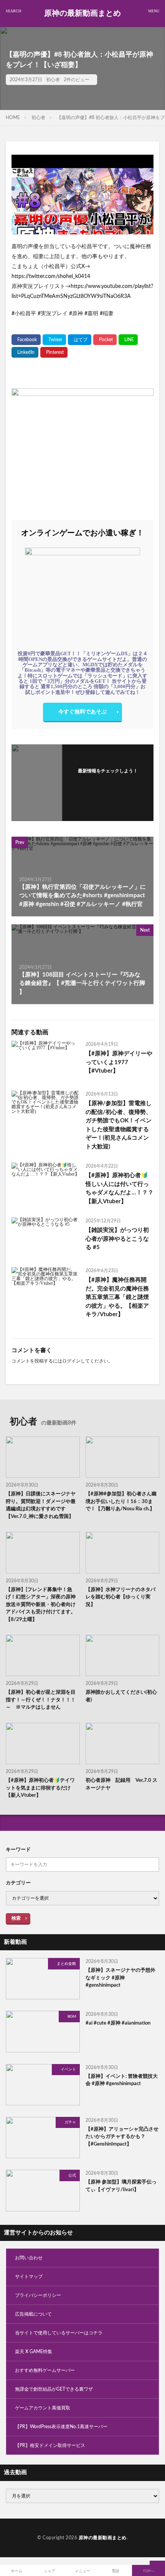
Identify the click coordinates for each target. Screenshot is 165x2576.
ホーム (16, 2571)
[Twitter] (54, 340)
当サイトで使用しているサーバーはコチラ (59, 2333)
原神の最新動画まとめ (82, 13)
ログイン (71, 1361)
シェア (49, 2571)
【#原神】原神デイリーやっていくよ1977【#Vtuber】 (119, 1062)
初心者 (53, 80)
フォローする (108, 780)
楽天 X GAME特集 (34, 2352)
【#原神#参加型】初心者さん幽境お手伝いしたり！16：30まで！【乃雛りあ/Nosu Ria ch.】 (121, 1501)
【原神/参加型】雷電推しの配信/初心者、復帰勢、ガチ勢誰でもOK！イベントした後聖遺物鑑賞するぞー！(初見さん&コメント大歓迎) (119, 1125)
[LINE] (128, 340)
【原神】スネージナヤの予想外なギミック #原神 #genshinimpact (120, 1978)
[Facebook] (26, 340)
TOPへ (148, 2571)
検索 (16, 1918)
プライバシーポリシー (38, 2295)
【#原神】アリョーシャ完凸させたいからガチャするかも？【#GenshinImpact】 (122, 2137)
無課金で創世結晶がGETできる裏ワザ (54, 2389)
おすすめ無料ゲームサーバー (45, 2370)
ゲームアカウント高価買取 (43, 2408)
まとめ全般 (66, 1964)
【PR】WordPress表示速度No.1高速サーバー (61, 2427)
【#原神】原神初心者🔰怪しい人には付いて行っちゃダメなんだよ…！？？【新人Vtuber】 (120, 1188)
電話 (115, 2571)
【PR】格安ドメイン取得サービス (50, 2445)
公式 (72, 2175)
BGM (72, 2017)
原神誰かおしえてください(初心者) (121, 1696)
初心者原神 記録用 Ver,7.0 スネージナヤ (121, 1784)
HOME (13, 118)
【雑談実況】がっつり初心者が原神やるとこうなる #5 (117, 1239)
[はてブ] (80, 340)
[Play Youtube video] (82, 195)
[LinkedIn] (25, 352)
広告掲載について (33, 2314)
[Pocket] (105, 340)
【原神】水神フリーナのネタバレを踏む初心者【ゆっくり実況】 (120, 1597)
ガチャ (70, 2122)
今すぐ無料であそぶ (82, 712)
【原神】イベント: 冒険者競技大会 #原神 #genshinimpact (122, 2080)
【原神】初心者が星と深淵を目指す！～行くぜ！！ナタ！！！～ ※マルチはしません (41, 1700)
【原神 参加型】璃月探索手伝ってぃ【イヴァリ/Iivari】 (121, 2186)
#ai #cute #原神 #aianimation (118, 2023)
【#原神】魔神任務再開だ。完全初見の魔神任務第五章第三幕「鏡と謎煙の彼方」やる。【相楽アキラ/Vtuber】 (117, 1297)
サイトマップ (29, 2277)
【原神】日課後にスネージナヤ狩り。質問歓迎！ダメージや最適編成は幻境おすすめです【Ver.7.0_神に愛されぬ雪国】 (41, 1505)
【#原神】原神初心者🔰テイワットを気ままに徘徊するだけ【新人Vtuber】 (40, 1788)
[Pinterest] (54, 352)
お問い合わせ (29, 2258)
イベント (68, 2069)
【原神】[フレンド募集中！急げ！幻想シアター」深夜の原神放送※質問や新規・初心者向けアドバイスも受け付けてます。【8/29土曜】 (41, 1605)
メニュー (82, 2571)
